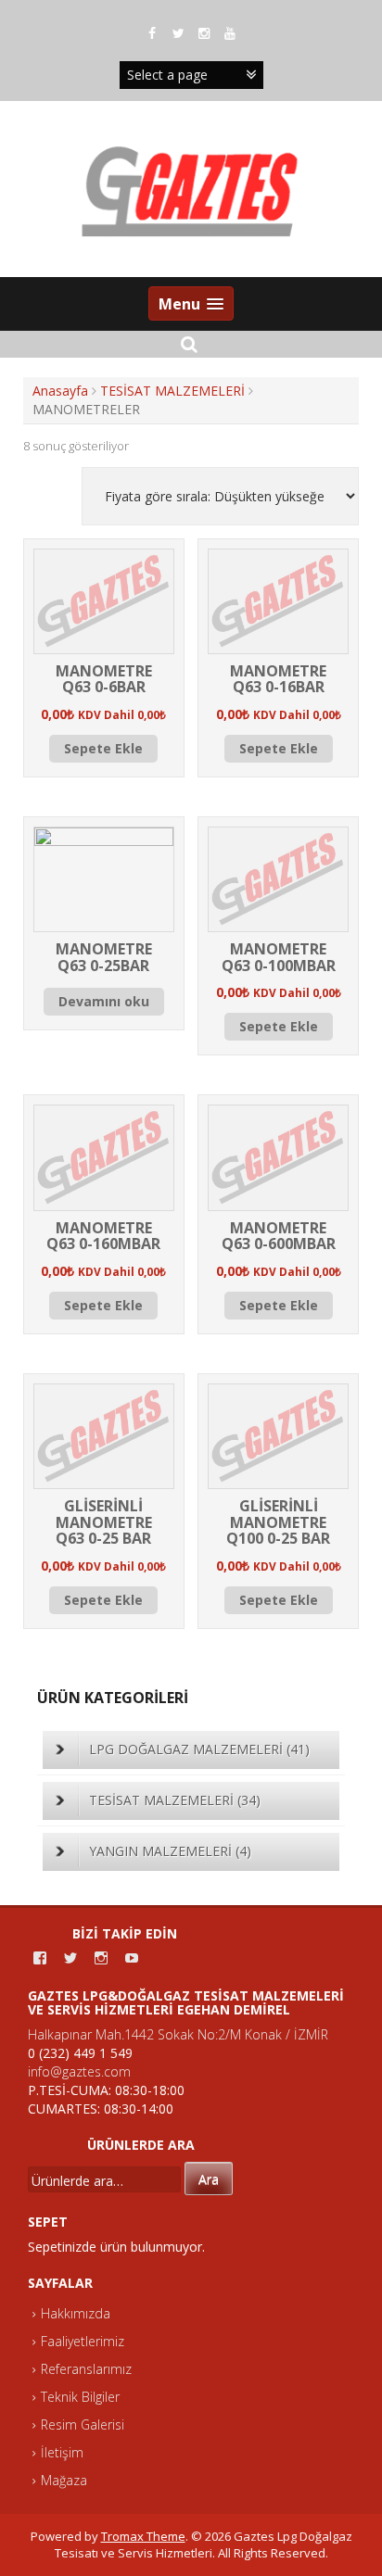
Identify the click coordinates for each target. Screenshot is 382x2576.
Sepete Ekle (103, 748)
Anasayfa (60, 391)
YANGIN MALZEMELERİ (170, 1851)
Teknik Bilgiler (80, 2397)
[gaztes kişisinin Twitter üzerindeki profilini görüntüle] (70, 1958)
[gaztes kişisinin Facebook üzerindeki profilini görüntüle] (40, 1958)
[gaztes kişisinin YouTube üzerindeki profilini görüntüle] (132, 1958)
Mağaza (64, 2480)
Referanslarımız (86, 2369)
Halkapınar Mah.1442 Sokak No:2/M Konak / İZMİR (178, 2034)
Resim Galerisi (83, 2424)
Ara (209, 2179)
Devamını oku (104, 1001)
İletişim (62, 2452)
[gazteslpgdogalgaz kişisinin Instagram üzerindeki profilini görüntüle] (101, 1958)
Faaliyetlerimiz (83, 2341)
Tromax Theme (143, 2536)
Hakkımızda (76, 2313)
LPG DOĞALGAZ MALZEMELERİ (199, 1749)
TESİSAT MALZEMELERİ (172, 391)
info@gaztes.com (79, 2071)
